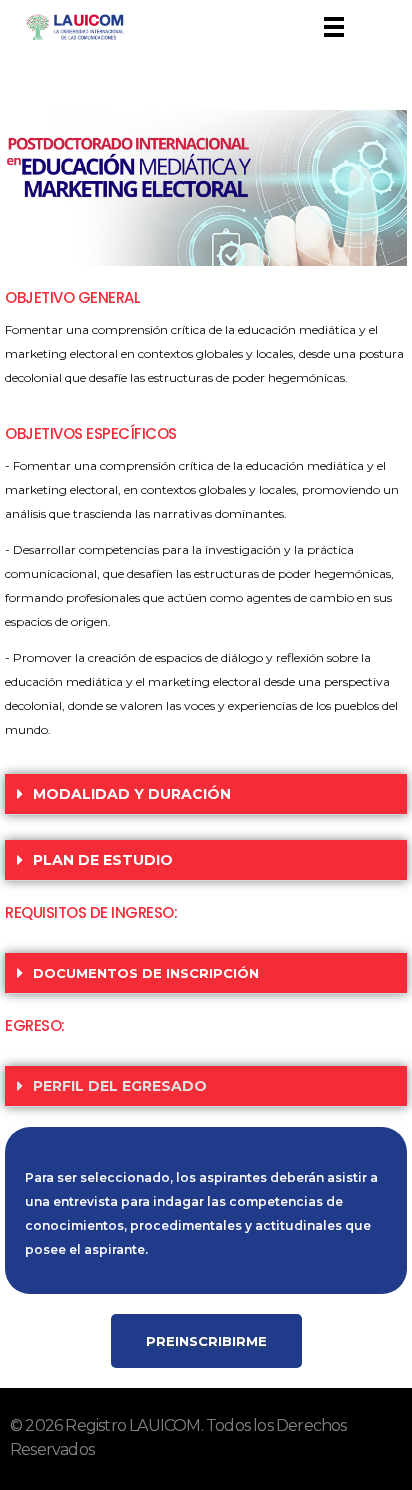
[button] (206, 794)
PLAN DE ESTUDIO (103, 860)
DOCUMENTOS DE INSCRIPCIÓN (146, 973)
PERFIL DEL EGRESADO (120, 1086)
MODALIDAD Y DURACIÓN (132, 794)
